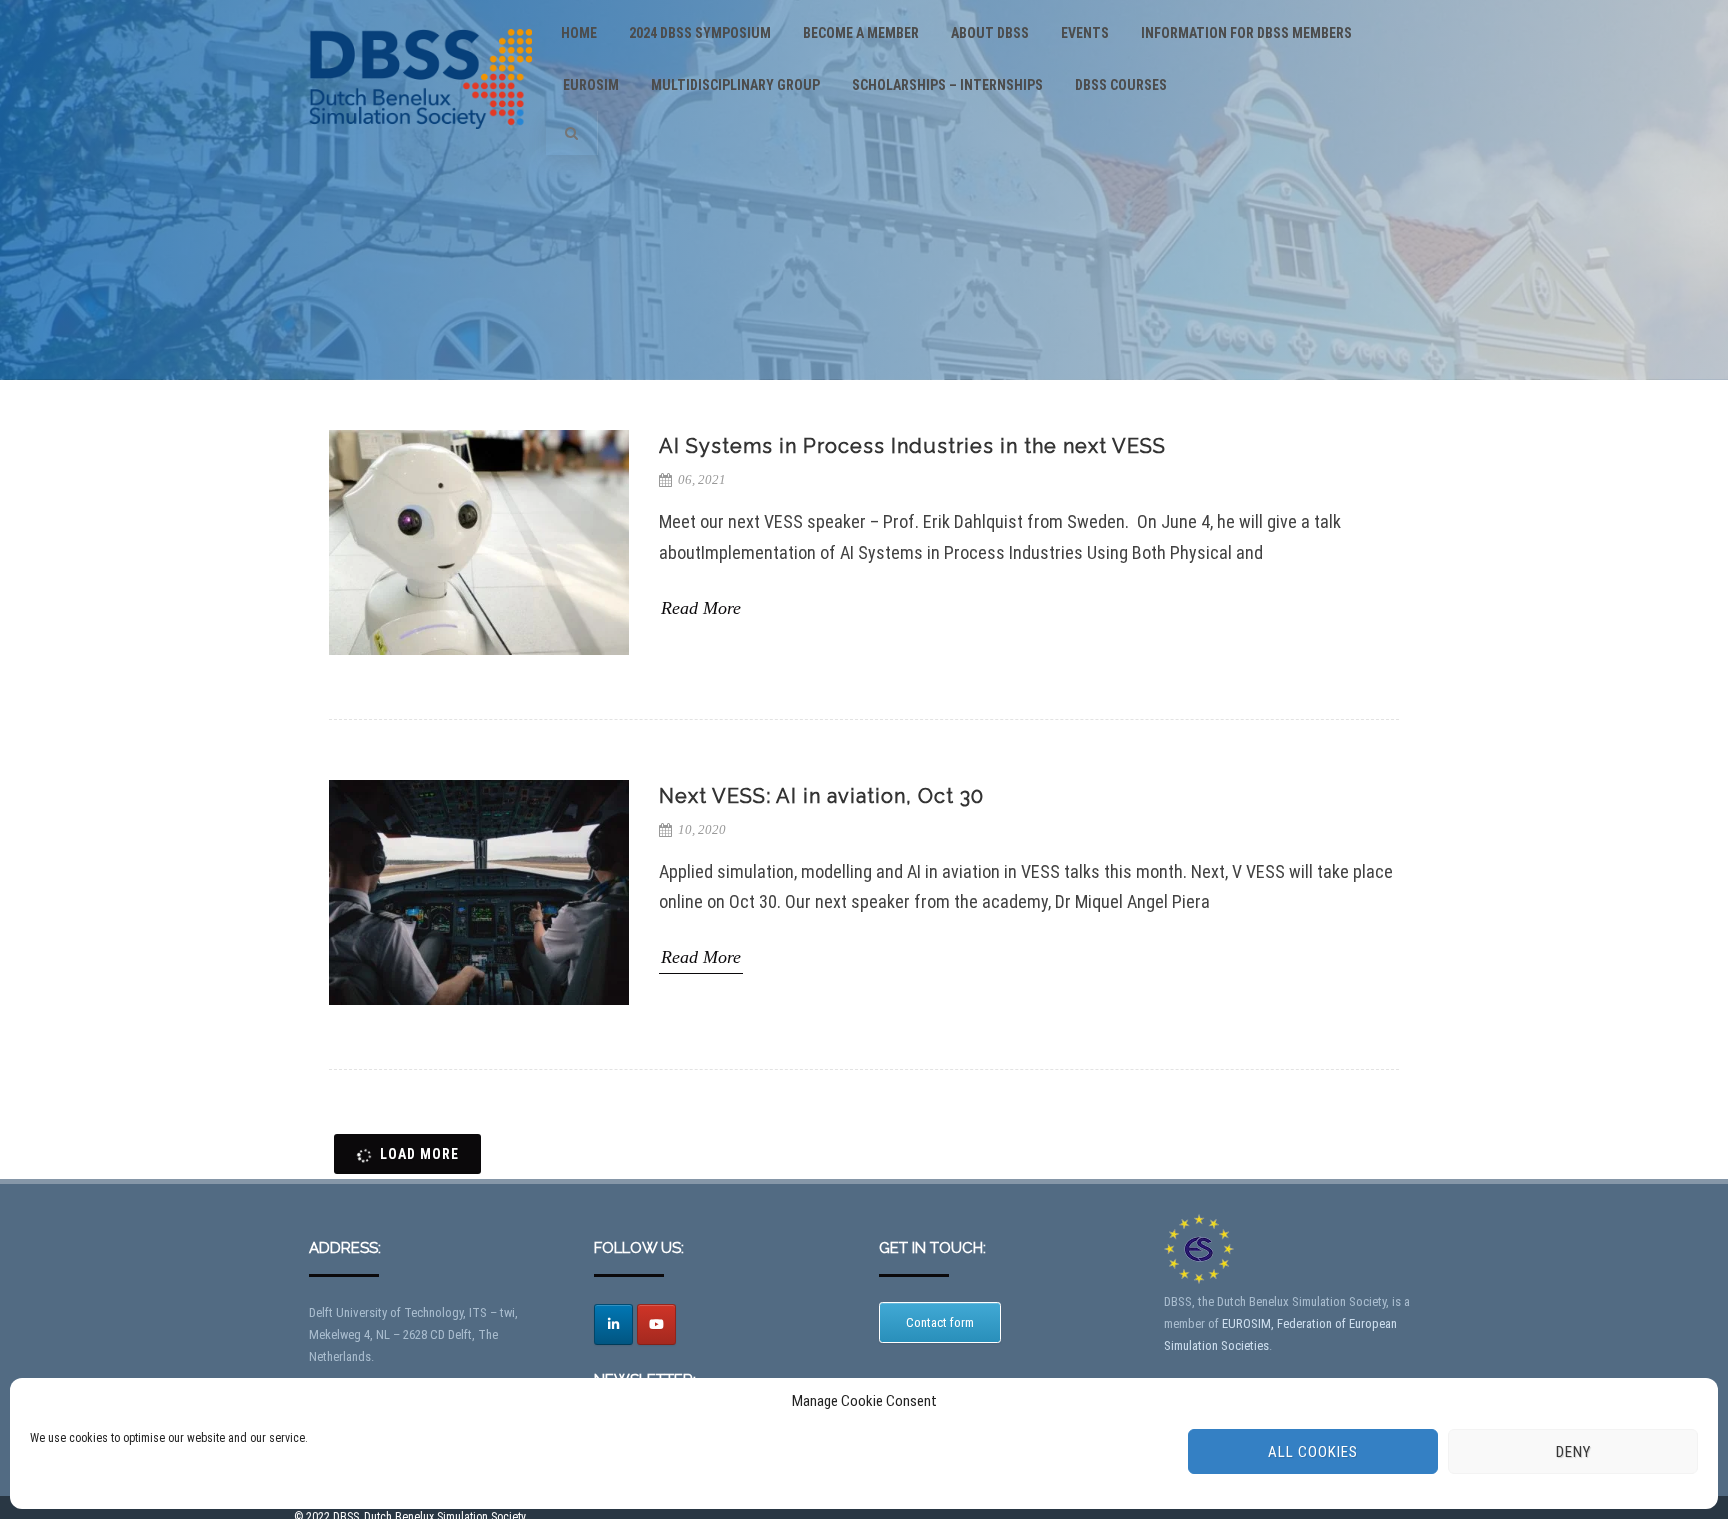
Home (579, 33)
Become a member (861, 33)
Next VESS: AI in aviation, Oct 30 (821, 796)
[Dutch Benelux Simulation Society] (420, 146)
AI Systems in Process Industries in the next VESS (912, 446)
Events (1085, 33)
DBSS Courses (1121, 85)
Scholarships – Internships (947, 85)
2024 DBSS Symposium (700, 33)
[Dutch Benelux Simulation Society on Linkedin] (613, 1324)
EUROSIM (591, 85)
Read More (701, 607)
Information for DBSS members (1246, 33)
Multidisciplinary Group (735, 85)
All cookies (1313, 1452)
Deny (1573, 1452)
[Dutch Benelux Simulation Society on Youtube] (656, 1324)
